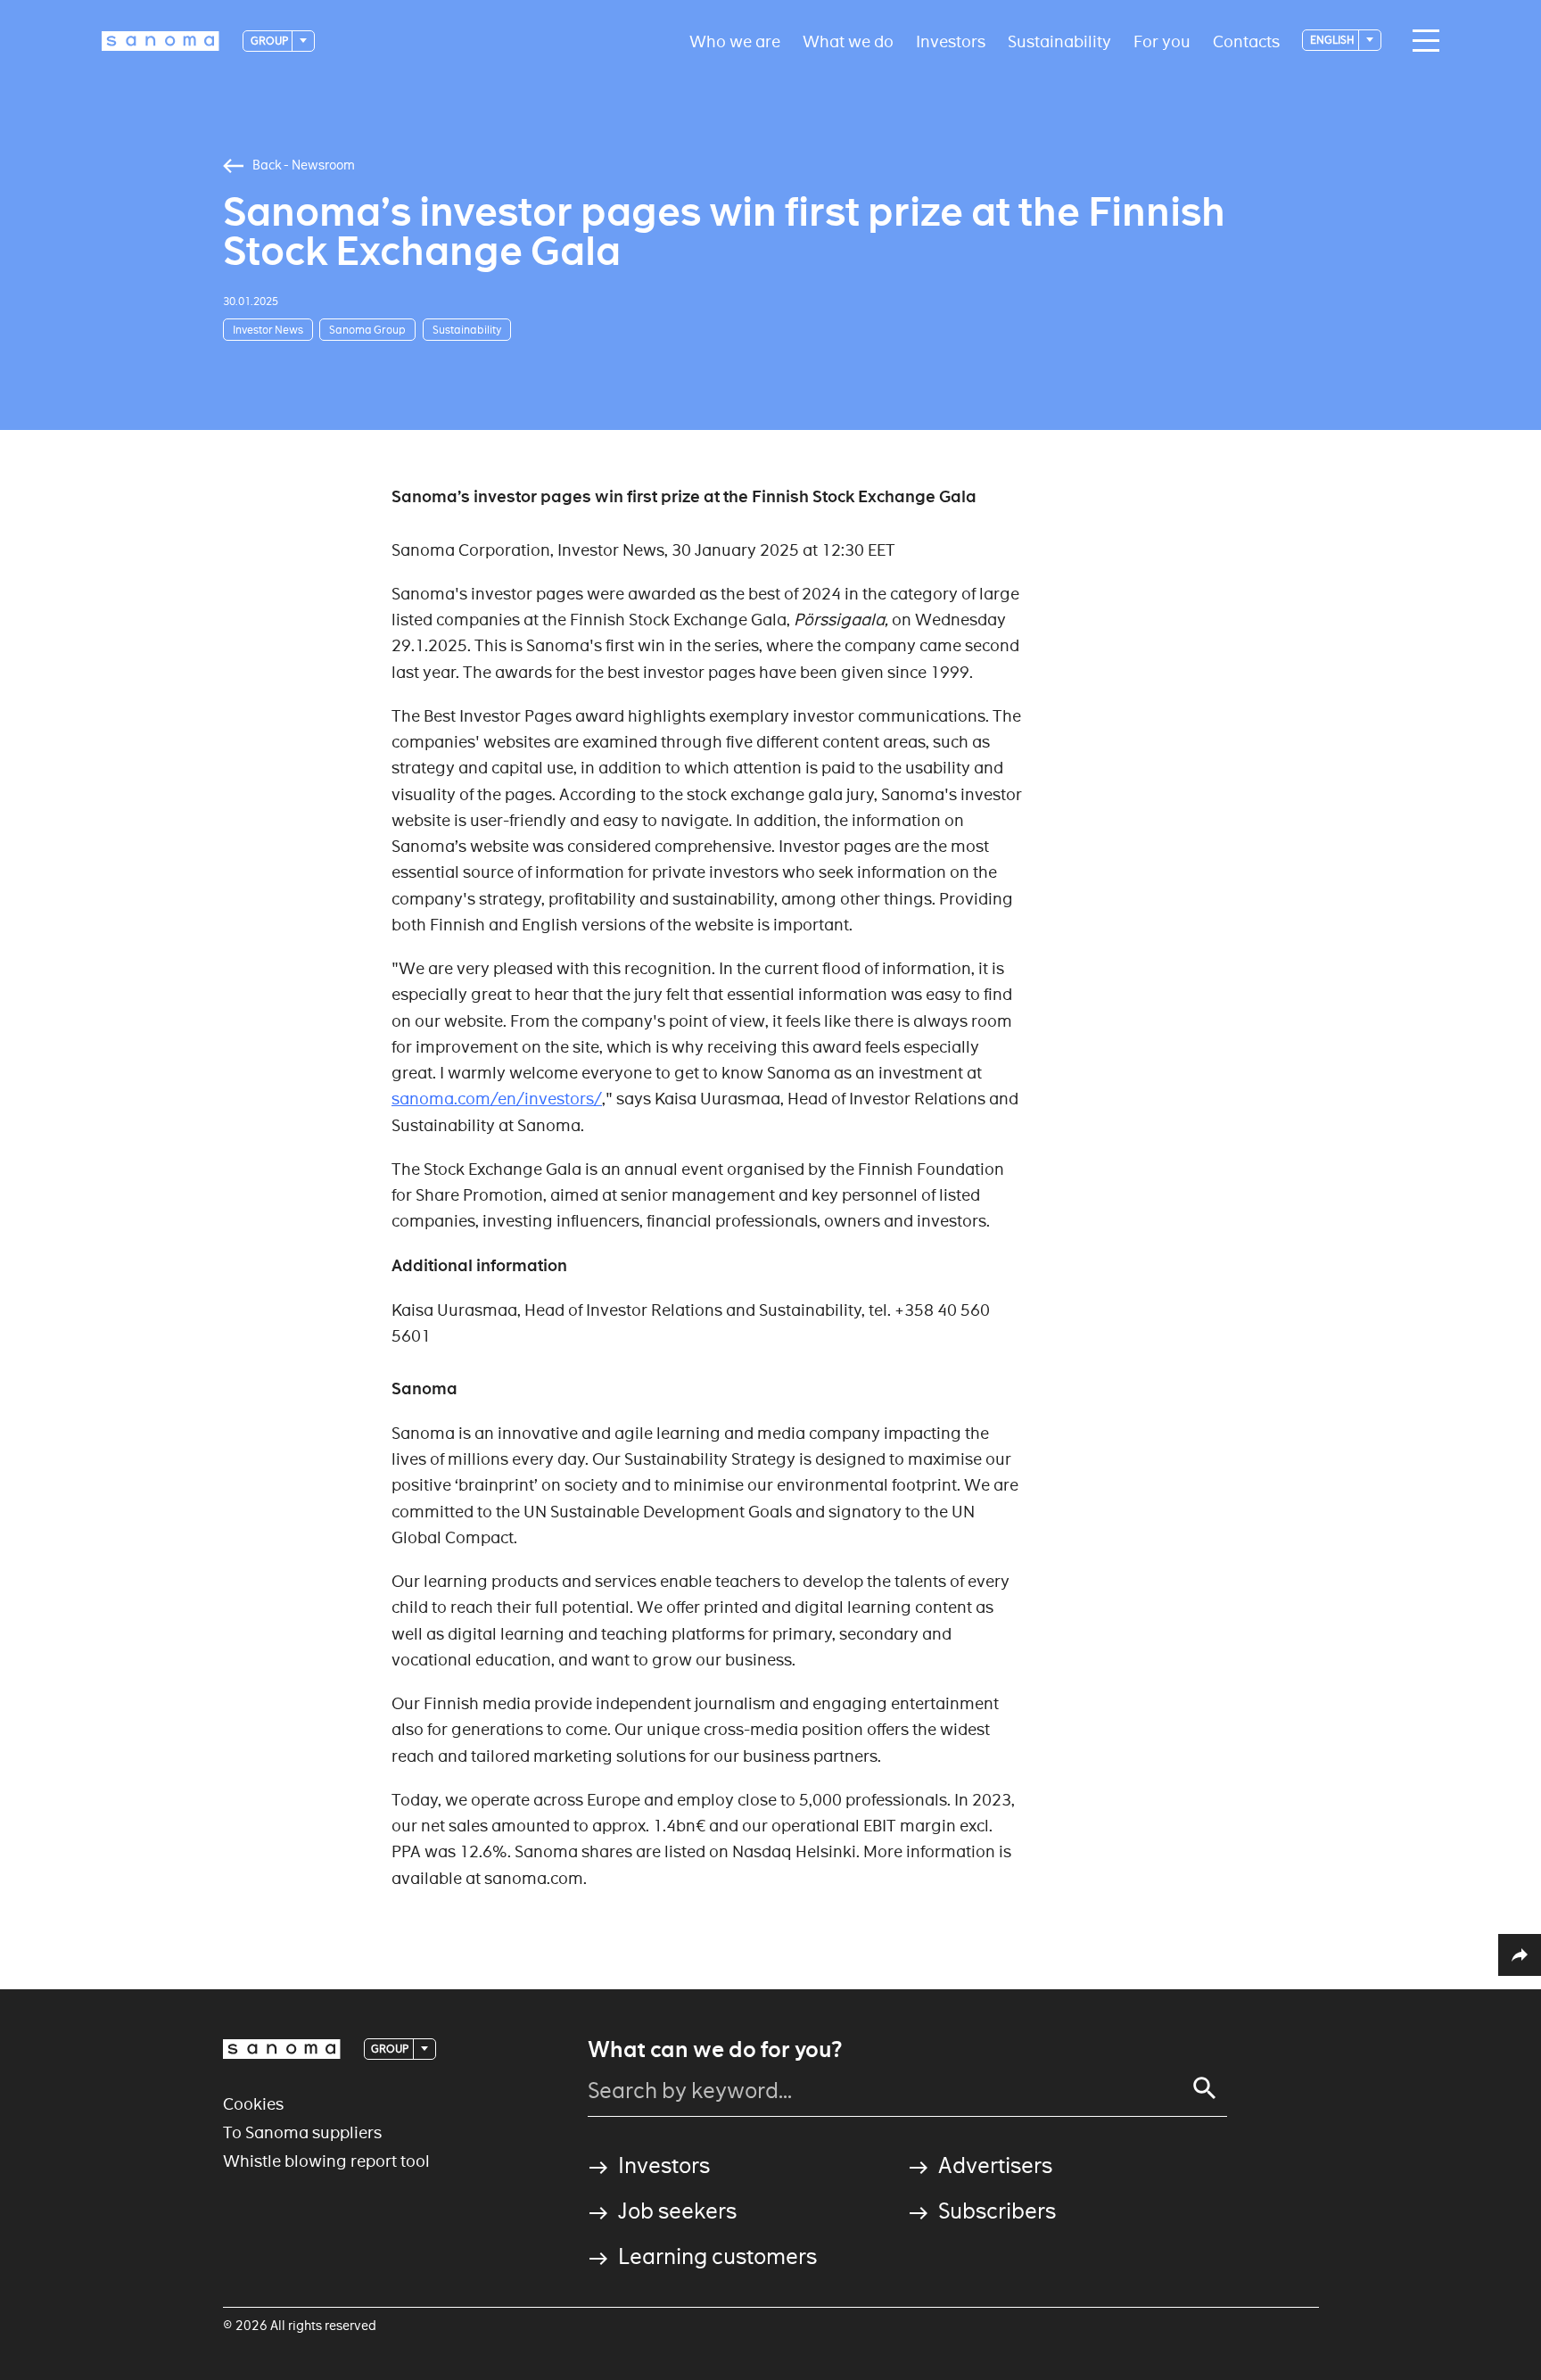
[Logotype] (282, 2049)
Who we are (735, 41)
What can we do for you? (715, 2050)
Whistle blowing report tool (326, 2161)
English (1333, 40)
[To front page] (161, 41)
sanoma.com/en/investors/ (497, 1099)
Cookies (253, 2104)
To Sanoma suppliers (302, 2132)
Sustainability (1059, 41)
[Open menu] (1422, 41)
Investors (951, 41)
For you (1162, 41)
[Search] (1205, 2088)
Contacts (1246, 41)
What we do (848, 41)
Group (270, 41)
